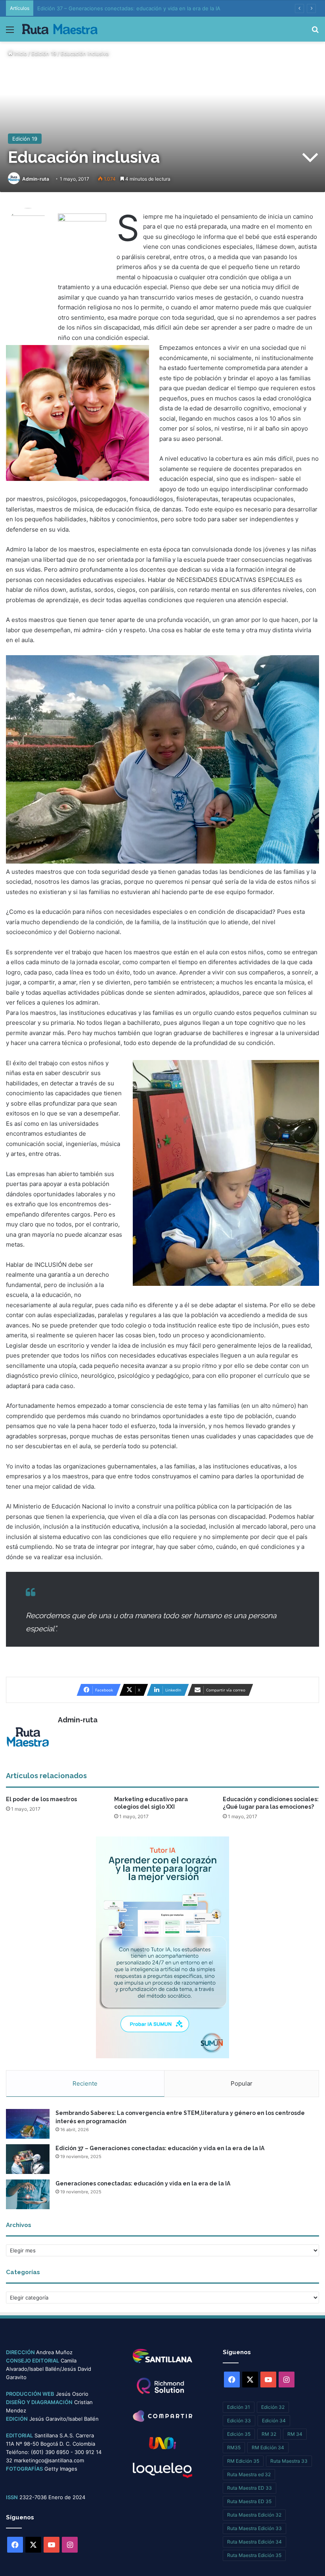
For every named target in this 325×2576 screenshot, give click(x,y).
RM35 (234, 2447)
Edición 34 (274, 2421)
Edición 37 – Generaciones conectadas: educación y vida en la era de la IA (160, 2148)
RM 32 (269, 2434)
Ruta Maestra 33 (289, 2461)
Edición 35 (239, 2434)
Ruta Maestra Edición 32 (254, 2515)
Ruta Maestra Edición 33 (254, 2528)
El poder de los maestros (41, 1799)
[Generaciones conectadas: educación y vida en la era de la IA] (28, 2194)
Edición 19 (44, 53)
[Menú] (10, 32)
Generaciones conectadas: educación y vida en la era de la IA (143, 2183)
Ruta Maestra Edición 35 (254, 2555)
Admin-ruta (36, 179)
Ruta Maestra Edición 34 (254, 2542)
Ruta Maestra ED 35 (249, 2501)
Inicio (20, 53)
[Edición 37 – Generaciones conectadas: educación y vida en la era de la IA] (28, 2159)
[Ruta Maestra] (60, 29)
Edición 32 (273, 2407)
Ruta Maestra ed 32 (249, 2474)
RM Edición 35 (243, 2461)
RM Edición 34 (268, 2447)
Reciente (85, 2083)
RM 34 (295, 2434)
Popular (242, 2083)
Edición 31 (239, 2407)
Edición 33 (239, 2421)
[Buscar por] (315, 32)
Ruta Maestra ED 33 (249, 2488)
